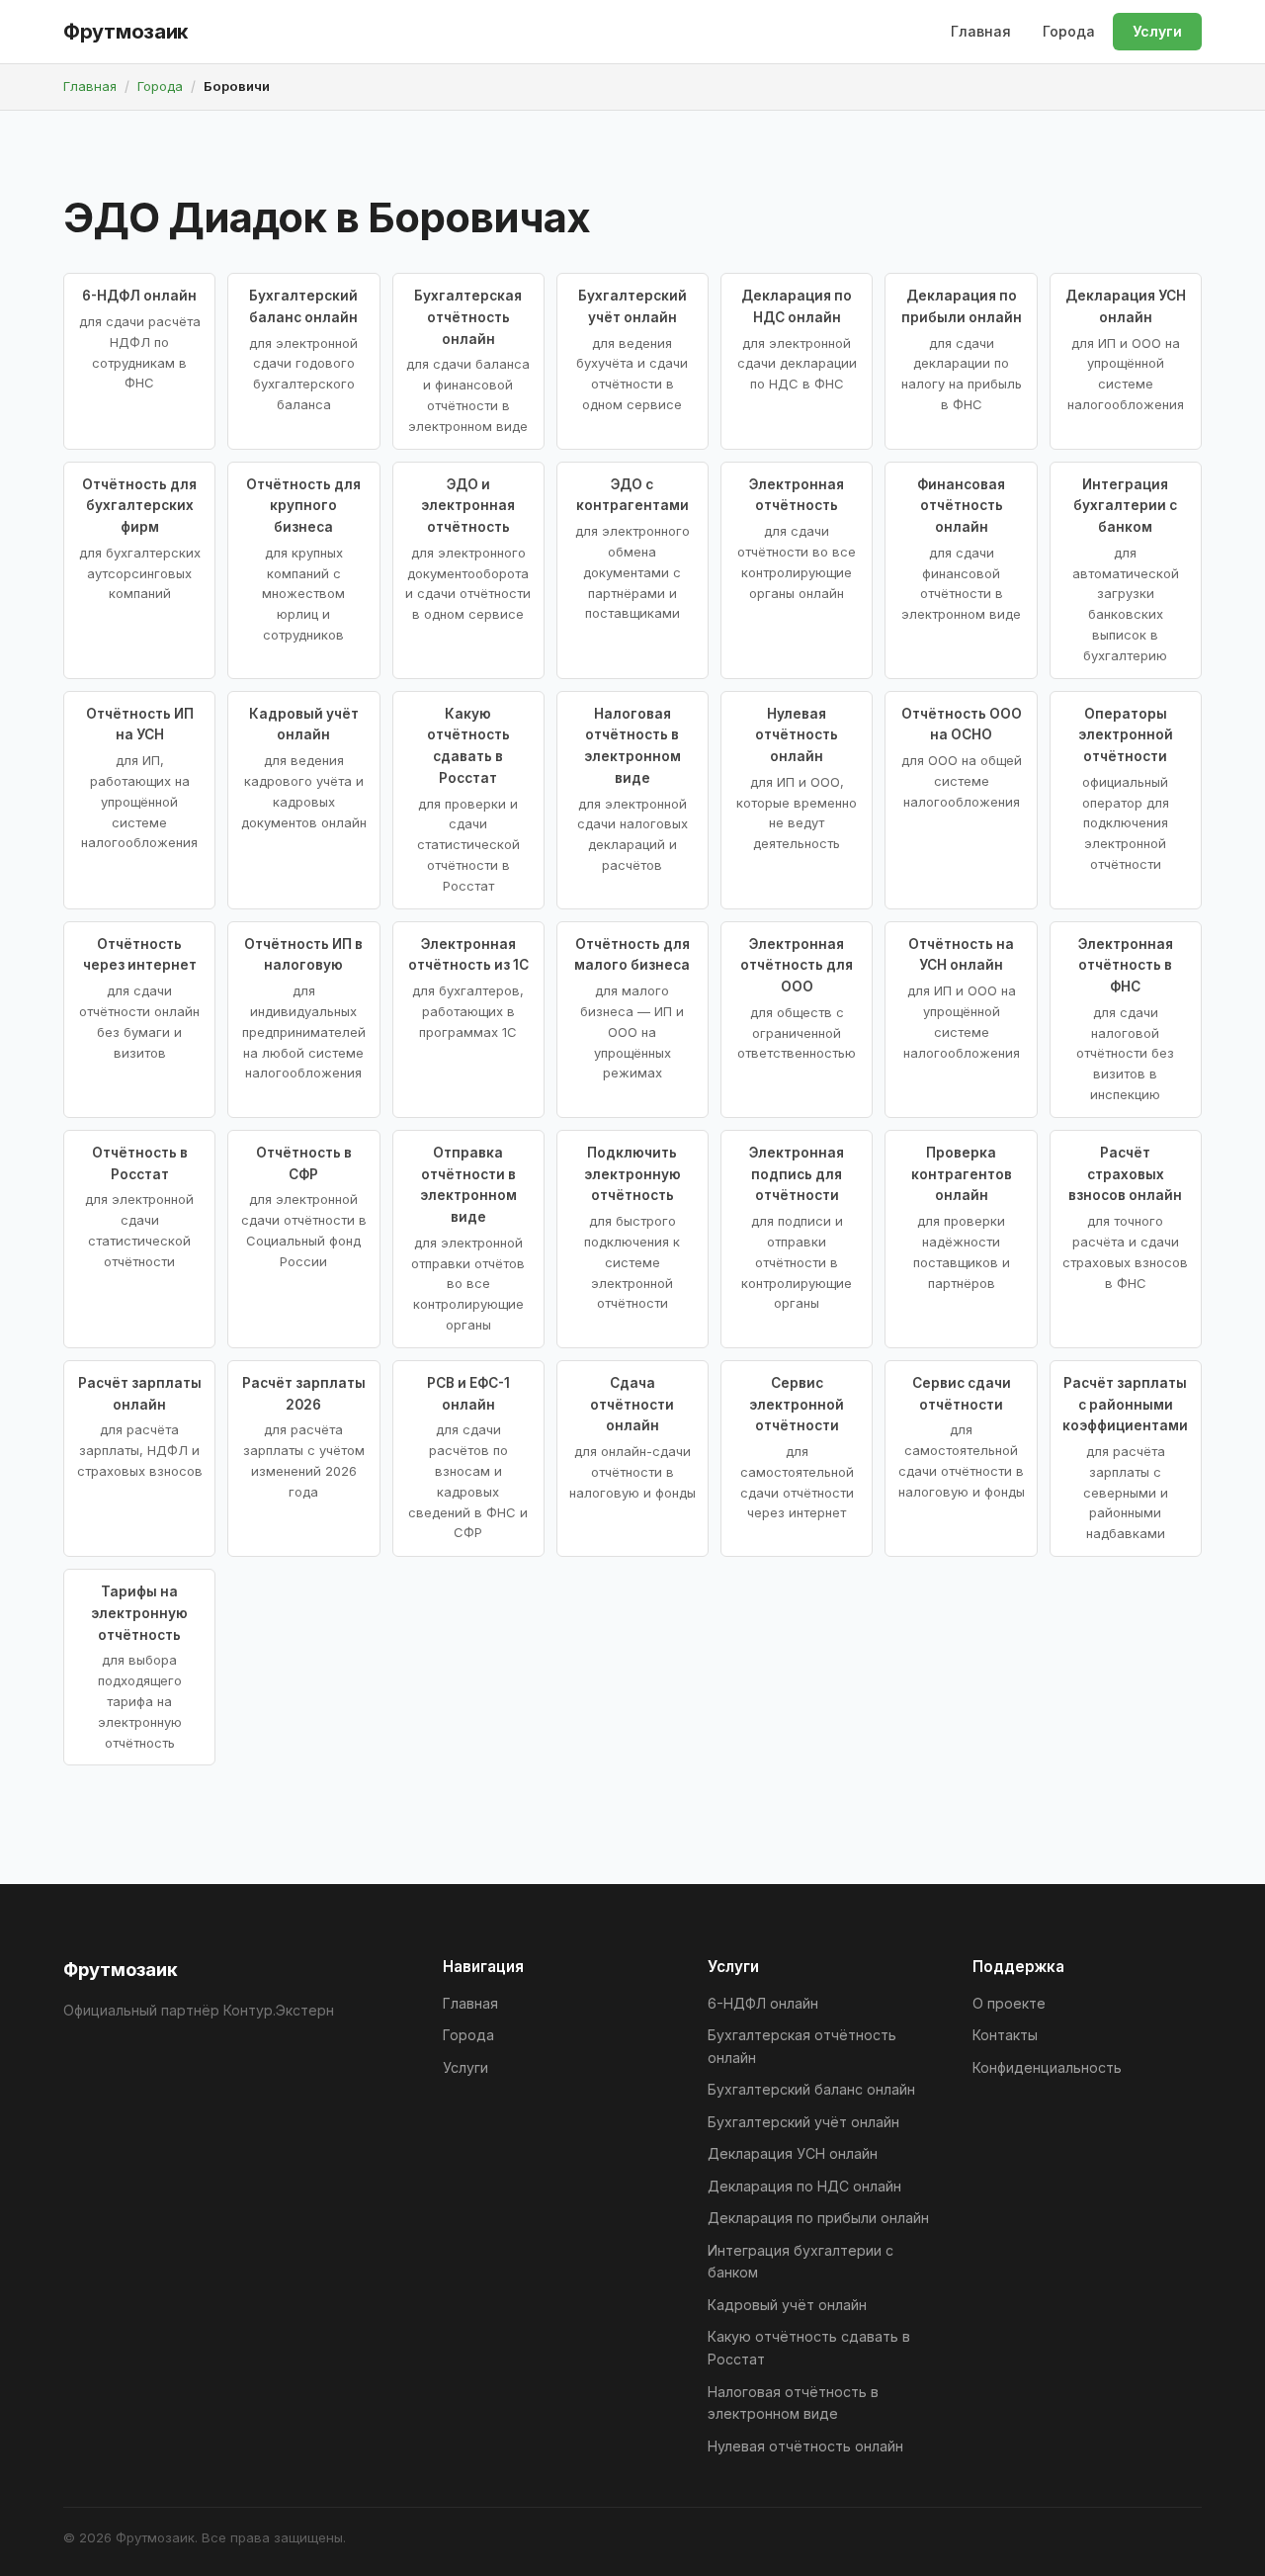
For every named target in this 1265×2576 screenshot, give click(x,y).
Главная (981, 31)
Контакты (1005, 2035)
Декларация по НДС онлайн (804, 2186)
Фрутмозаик (126, 32)
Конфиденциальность (1047, 2067)
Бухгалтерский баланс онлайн (811, 2089)
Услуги (1157, 31)
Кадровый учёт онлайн (787, 2305)
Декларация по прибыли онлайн (818, 2218)
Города (1069, 31)
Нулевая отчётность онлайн (805, 2446)
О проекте (1009, 2003)
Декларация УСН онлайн (793, 2153)
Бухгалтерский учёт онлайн (803, 2122)
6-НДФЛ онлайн (763, 2003)
